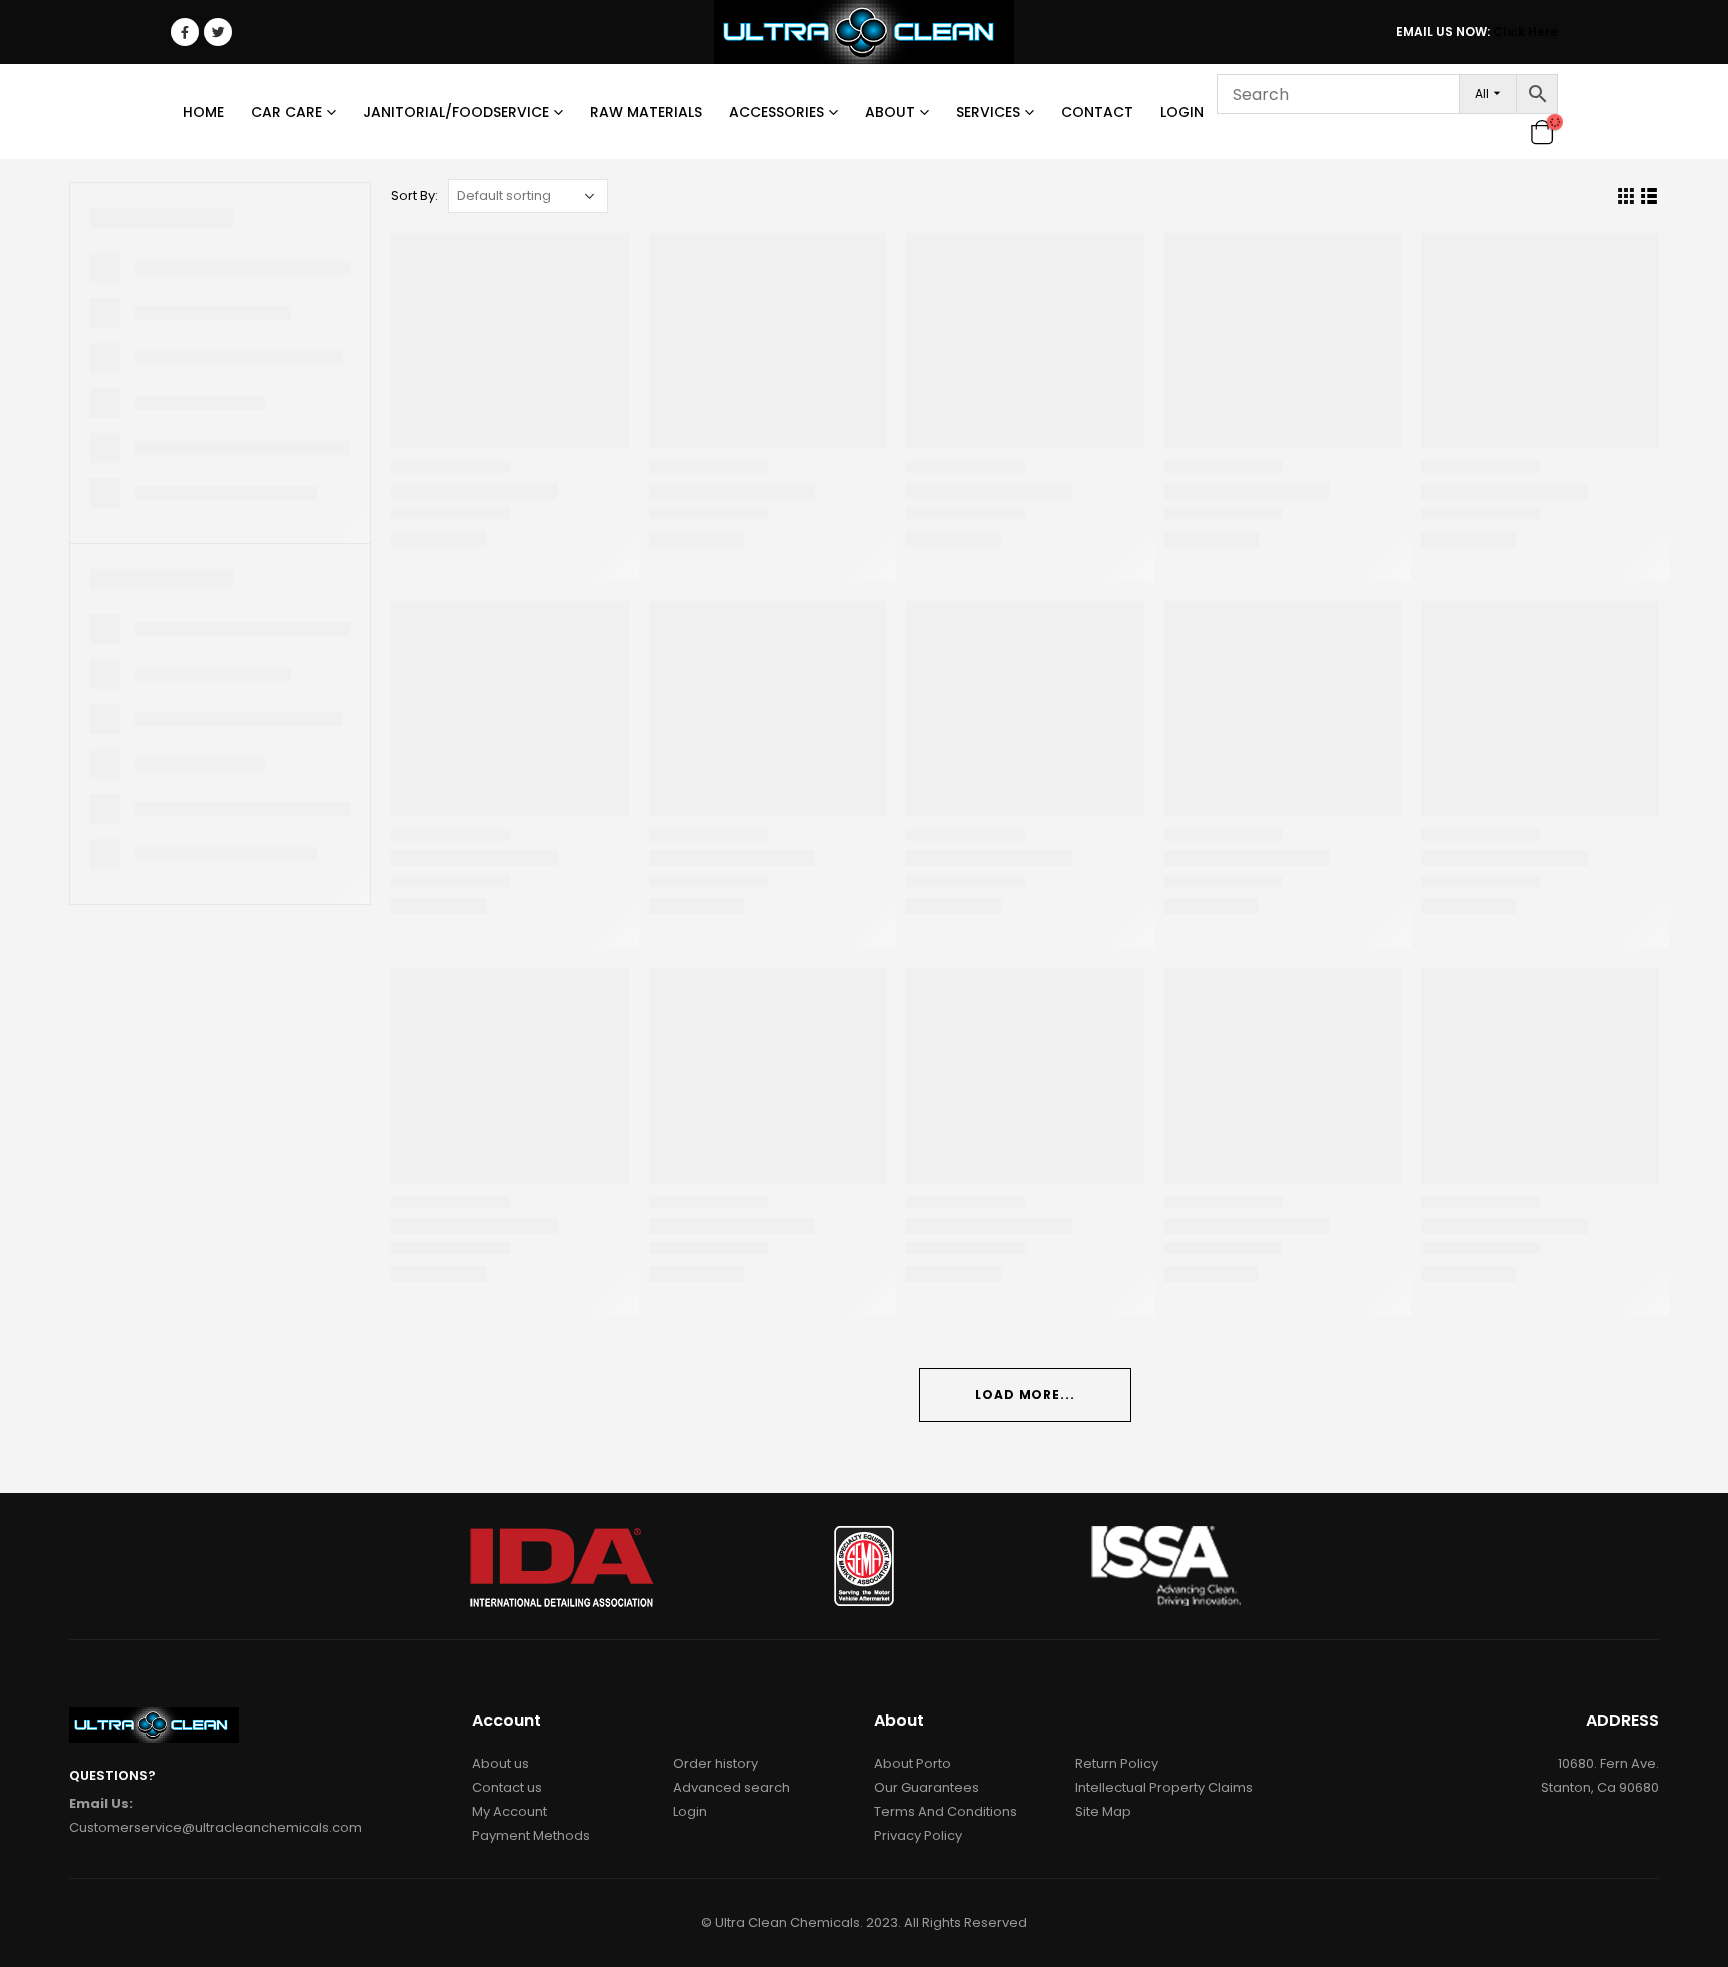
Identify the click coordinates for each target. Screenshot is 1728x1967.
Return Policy (1116, 1763)
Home (203, 112)
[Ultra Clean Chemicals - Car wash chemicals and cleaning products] (864, 32)
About (890, 112)
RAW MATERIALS (646, 112)
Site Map (1103, 1811)
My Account (509, 1811)
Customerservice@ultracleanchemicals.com (215, 1827)
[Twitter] (218, 32)
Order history (715, 1763)
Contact (1097, 112)
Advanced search (731, 1787)
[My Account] (1509, 132)
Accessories (776, 112)
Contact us (507, 1787)
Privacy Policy (918, 1835)
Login (1182, 112)
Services (988, 112)
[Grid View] (1626, 196)
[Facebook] (185, 32)
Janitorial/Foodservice (456, 112)
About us (500, 1763)
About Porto (912, 1763)
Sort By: (414, 195)
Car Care (286, 112)
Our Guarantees (926, 1787)
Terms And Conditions (945, 1811)
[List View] (1649, 196)
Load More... (1025, 1394)
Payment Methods (531, 1835)
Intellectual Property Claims (1164, 1787)
